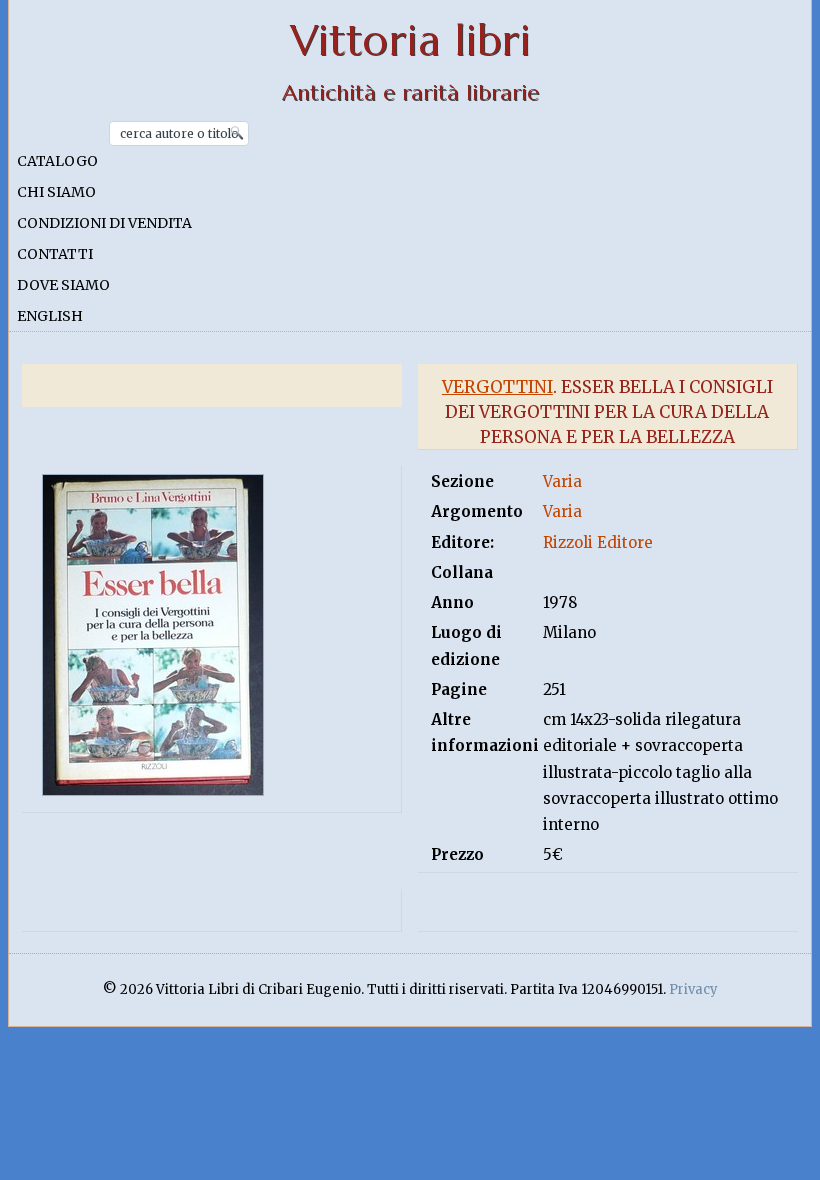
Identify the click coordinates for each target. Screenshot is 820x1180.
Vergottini (497, 387)
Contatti (55, 254)
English (50, 316)
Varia (562, 481)
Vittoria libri (410, 40)
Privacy (693, 989)
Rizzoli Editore (598, 542)
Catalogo (57, 161)
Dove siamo (63, 285)
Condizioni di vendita (104, 223)
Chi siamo (56, 192)
